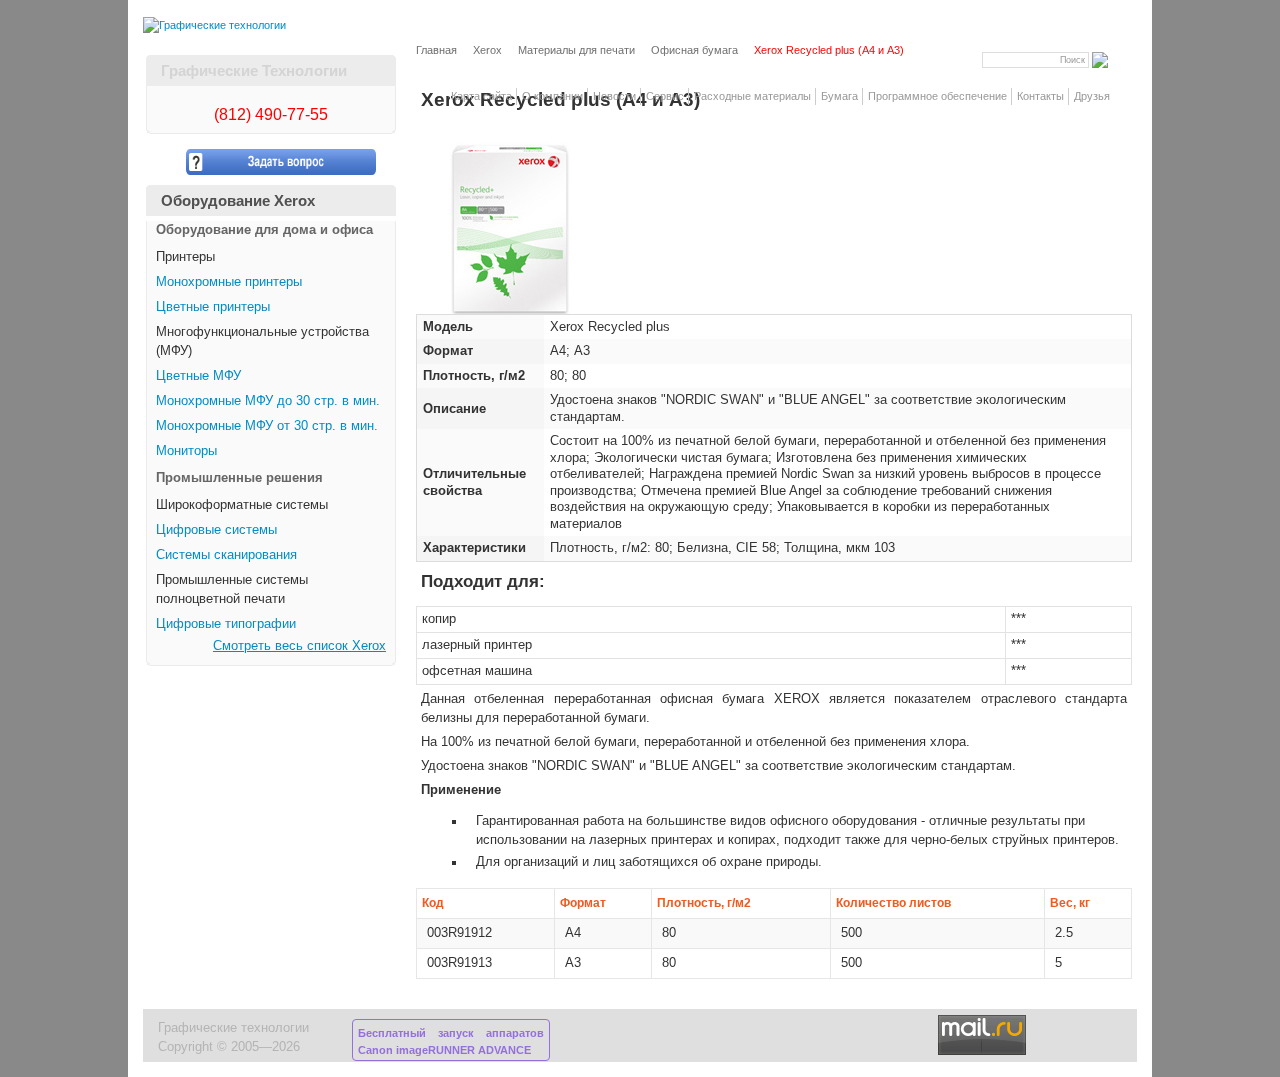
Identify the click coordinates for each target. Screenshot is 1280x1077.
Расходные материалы (752, 96)
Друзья (1092, 96)
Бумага (839, 96)
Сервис (665, 96)
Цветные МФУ (198, 376)
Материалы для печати (576, 50)
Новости (614, 96)
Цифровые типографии (226, 624)
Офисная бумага (694, 50)
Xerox (487, 50)
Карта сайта (481, 96)
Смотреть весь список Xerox (299, 646)
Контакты (1040, 96)
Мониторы (186, 451)
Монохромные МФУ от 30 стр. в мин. (267, 426)
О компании (552, 96)
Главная (436, 50)
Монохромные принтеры (229, 282)
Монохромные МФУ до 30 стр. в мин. (268, 401)
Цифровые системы (216, 530)
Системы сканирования (226, 555)
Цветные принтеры (213, 307)
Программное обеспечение (937, 96)
